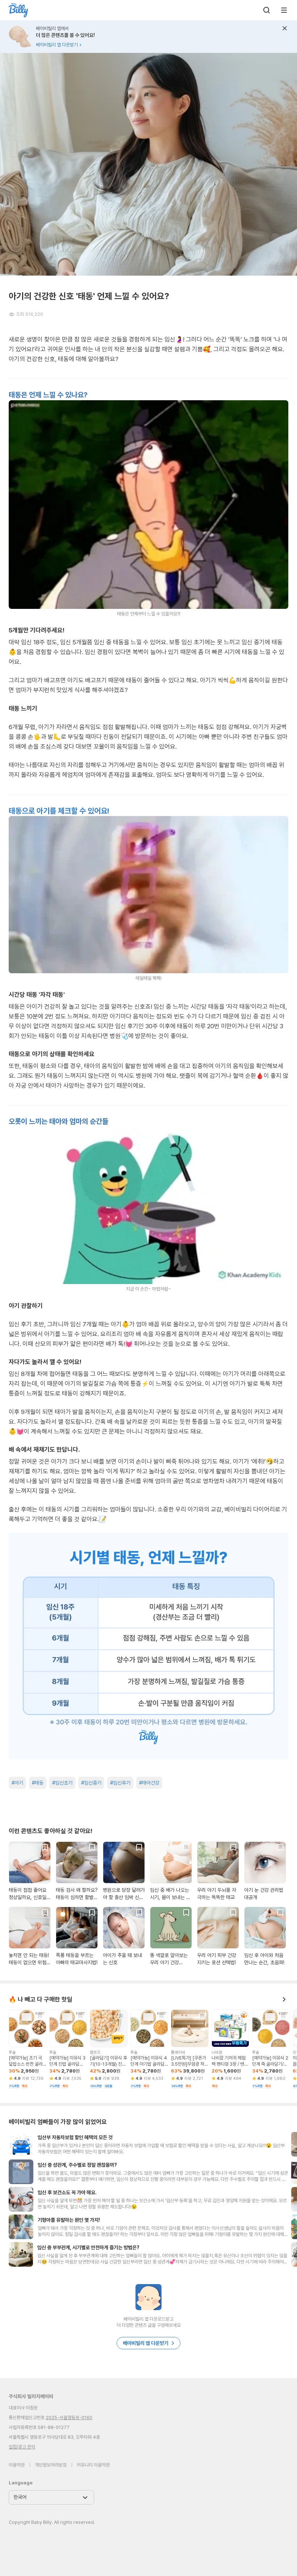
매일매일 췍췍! (148, 978)
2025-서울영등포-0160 (69, 2418)
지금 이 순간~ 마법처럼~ (148, 1289)
